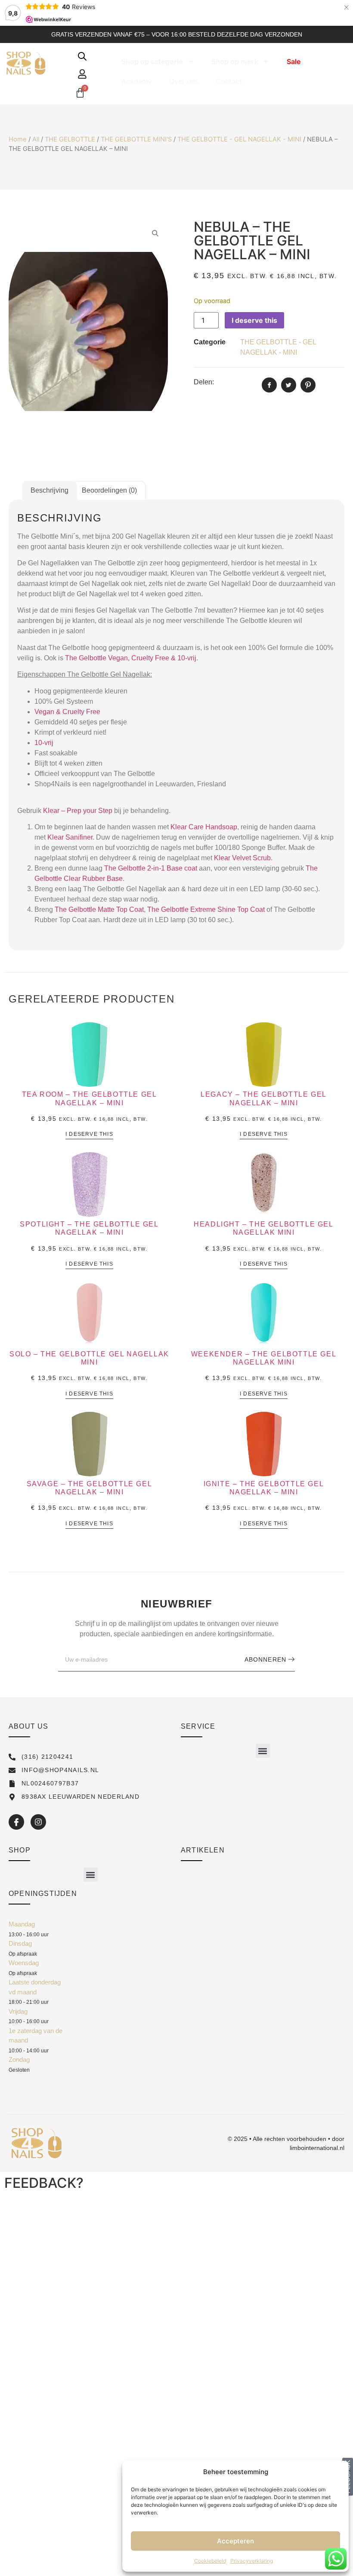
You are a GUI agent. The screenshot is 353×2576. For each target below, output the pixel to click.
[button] (263, 1751)
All (36, 139)
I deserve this (254, 320)
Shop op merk (235, 61)
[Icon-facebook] (16, 1822)
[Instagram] (38, 1822)
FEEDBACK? (44, 2183)
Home (18, 139)
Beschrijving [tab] (50, 490)
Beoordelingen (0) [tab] (109, 490)
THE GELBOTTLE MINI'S (136, 139)
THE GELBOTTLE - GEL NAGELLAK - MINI (239, 139)
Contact (229, 81)
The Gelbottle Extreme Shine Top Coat (206, 909)
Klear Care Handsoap (204, 827)
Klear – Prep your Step (78, 811)
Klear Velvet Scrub (242, 858)
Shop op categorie (152, 61)
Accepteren (235, 2541)
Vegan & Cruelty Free (67, 712)
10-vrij (44, 743)
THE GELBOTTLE (70, 139)
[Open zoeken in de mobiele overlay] (82, 56)
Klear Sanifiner (70, 837)
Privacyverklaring (252, 2561)
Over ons (184, 81)
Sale (294, 61)
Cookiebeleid (210, 2561)
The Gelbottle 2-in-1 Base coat (151, 868)
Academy (137, 81)
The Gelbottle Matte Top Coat (99, 909)
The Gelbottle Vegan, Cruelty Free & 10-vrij (131, 658)
